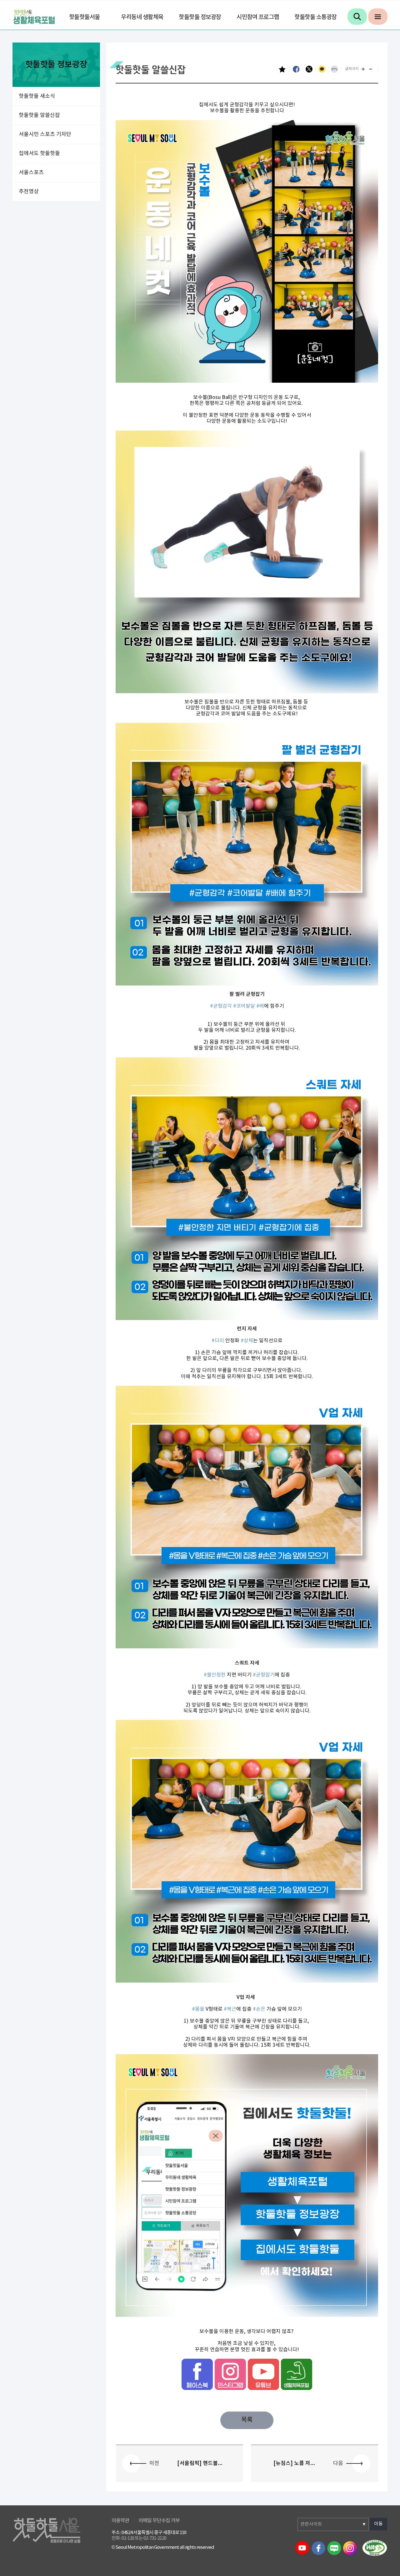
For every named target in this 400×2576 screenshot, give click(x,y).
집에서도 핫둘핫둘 (39, 154)
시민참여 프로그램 (258, 17)
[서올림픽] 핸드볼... (200, 2463)
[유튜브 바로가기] (263, 2374)
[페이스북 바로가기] (197, 2374)
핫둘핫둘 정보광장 (200, 17)
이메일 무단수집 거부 (159, 2521)
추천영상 (29, 192)
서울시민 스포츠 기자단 (45, 134)
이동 (378, 2524)
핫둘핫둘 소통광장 (316, 17)
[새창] (375, 2548)
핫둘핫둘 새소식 (37, 96)
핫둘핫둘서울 (85, 17)
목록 (247, 2420)
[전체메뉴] (378, 17)
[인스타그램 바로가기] (230, 2374)
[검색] (357, 17)
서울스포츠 (31, 173)
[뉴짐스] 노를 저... (294, 2463)
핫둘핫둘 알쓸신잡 (39, 115)
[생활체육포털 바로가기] (297, 2374)
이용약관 (120, 2521)
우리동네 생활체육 (142, 17)
